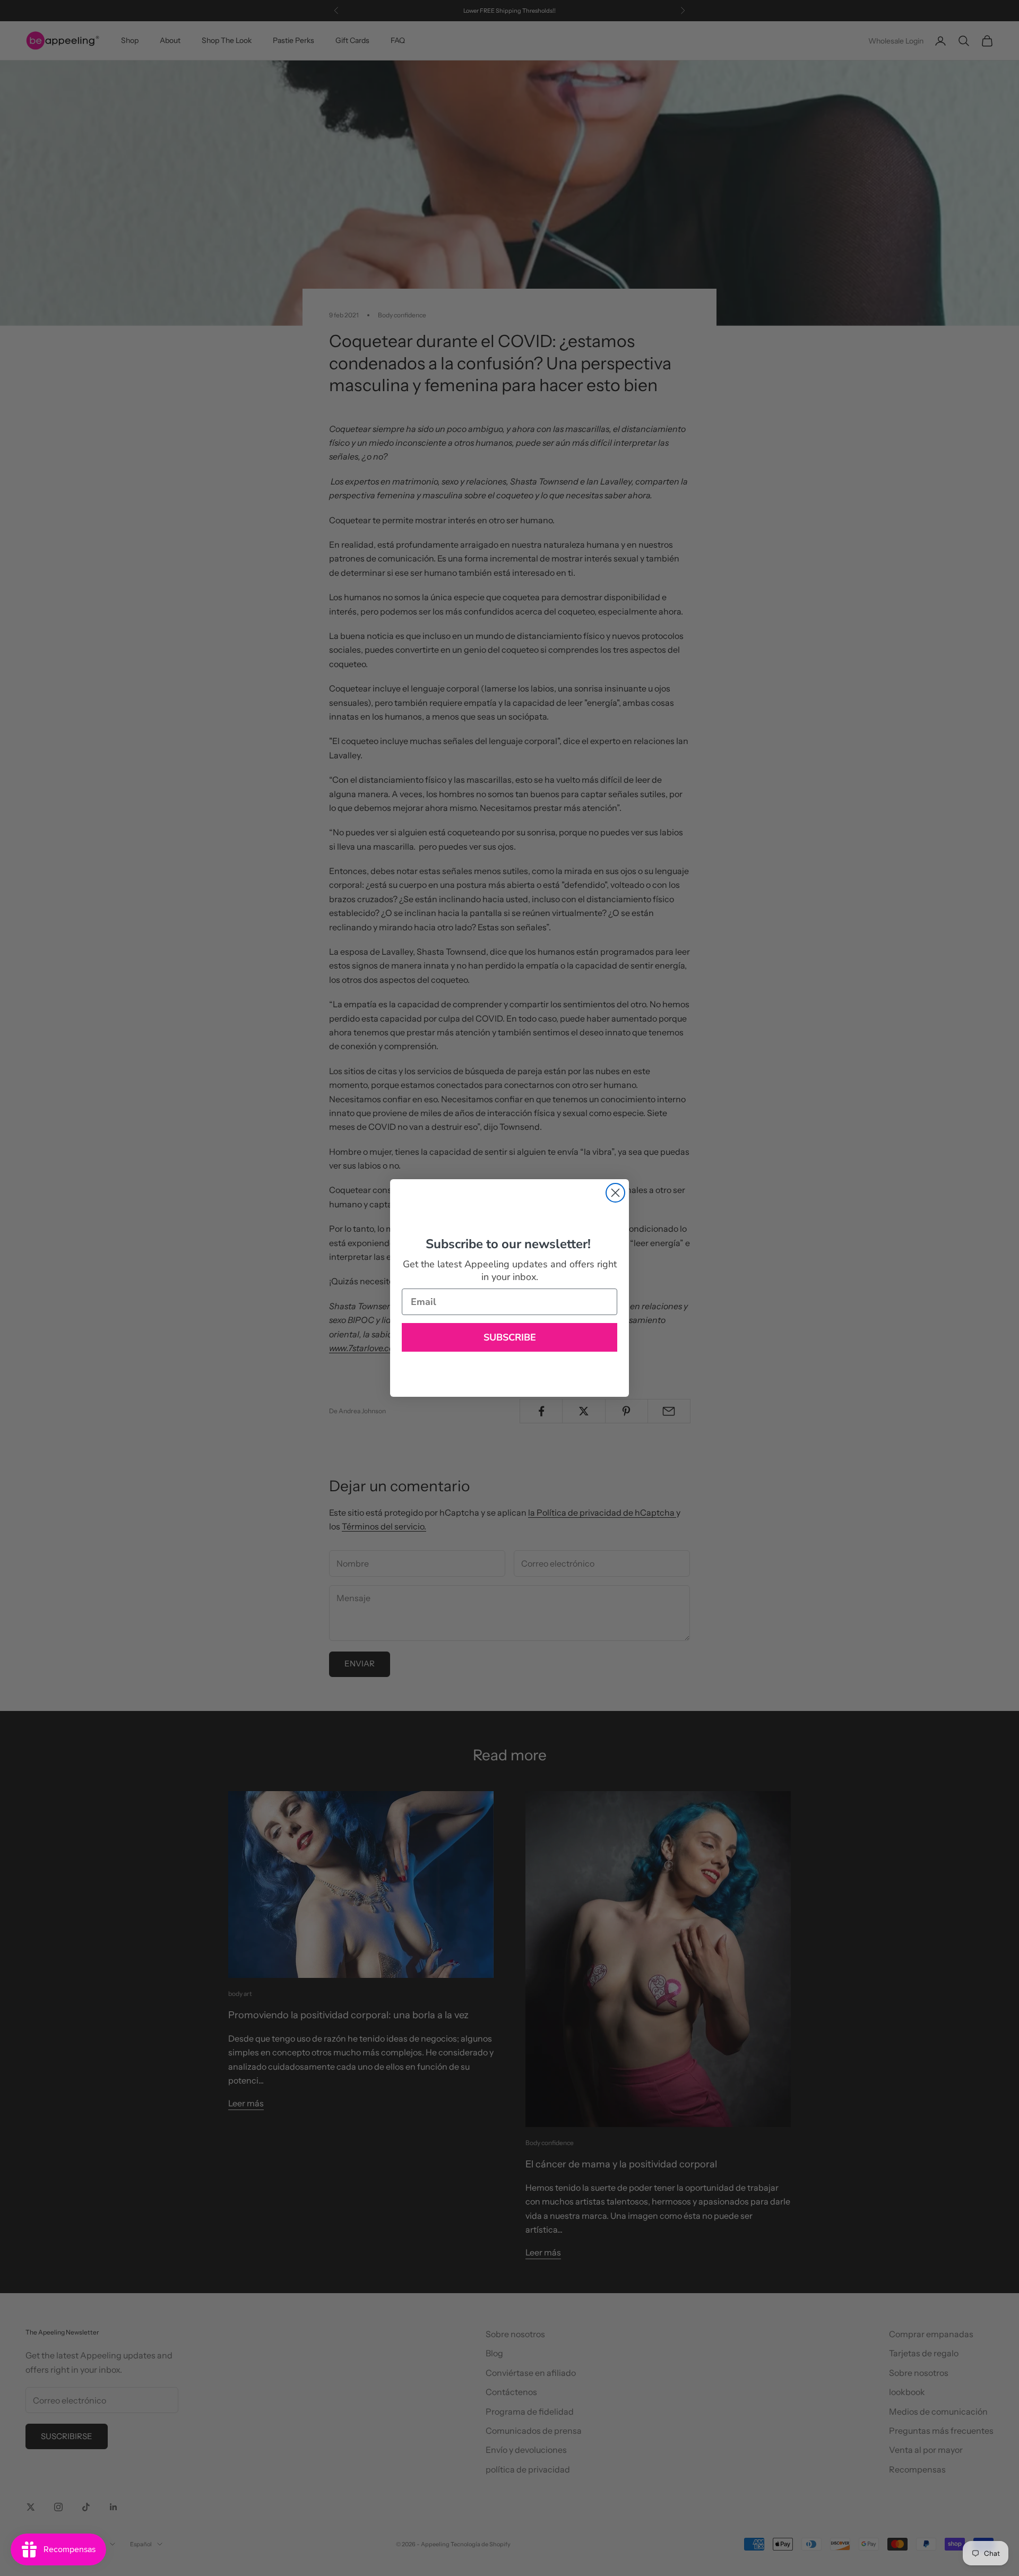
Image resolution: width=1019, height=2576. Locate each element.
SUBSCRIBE (510, 1337)
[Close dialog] (615, 1193)
